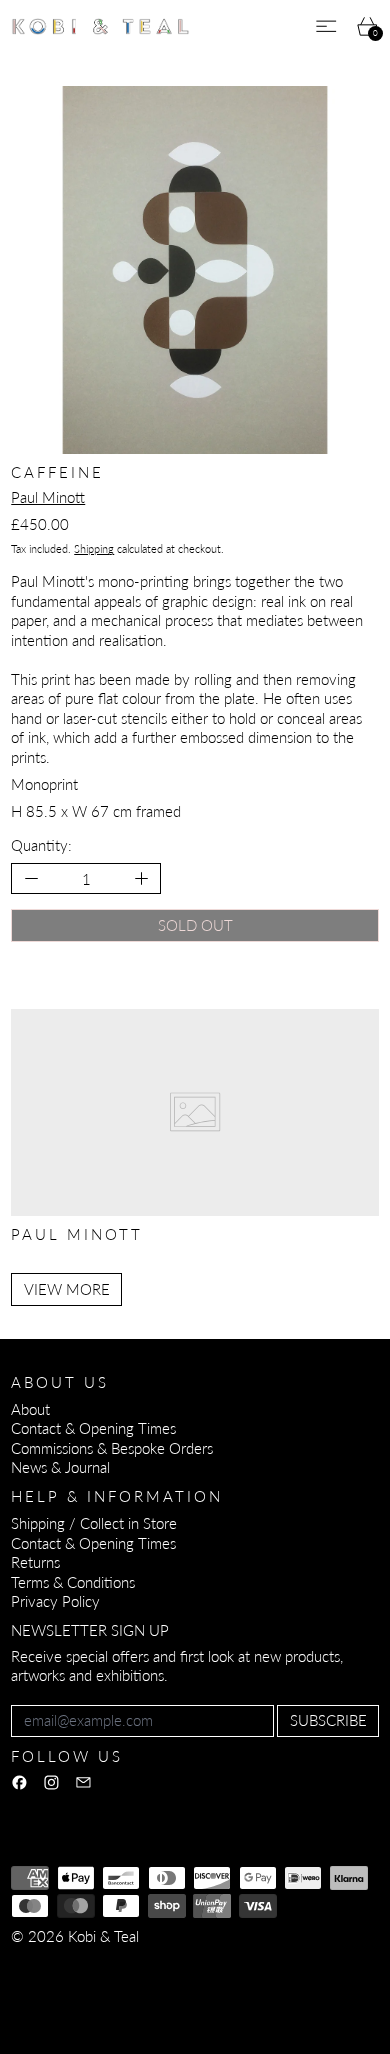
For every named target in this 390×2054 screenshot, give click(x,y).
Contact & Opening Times (93, 1428)
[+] (142, 878)
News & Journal (60, 1467)
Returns (35, 1562)
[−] (30, 878)
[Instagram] (51, 1782)
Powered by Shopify (75, 2010)
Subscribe (328, 1720)
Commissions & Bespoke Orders (112, 1448)
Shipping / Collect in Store (94, 1523)
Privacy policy (157, 1963)
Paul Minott (48, 497)
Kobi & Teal (103, 1936)
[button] (195, 270)
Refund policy (54, 1963)
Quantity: (41, 845)
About (30, 1409)
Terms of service (268, 1963)
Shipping (94, 548)
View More (67, 1289)
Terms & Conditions (73, 1582)
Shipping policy (58, 1983)
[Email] (83, 1782)
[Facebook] (19, 1782)
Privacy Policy (55, 1601)
